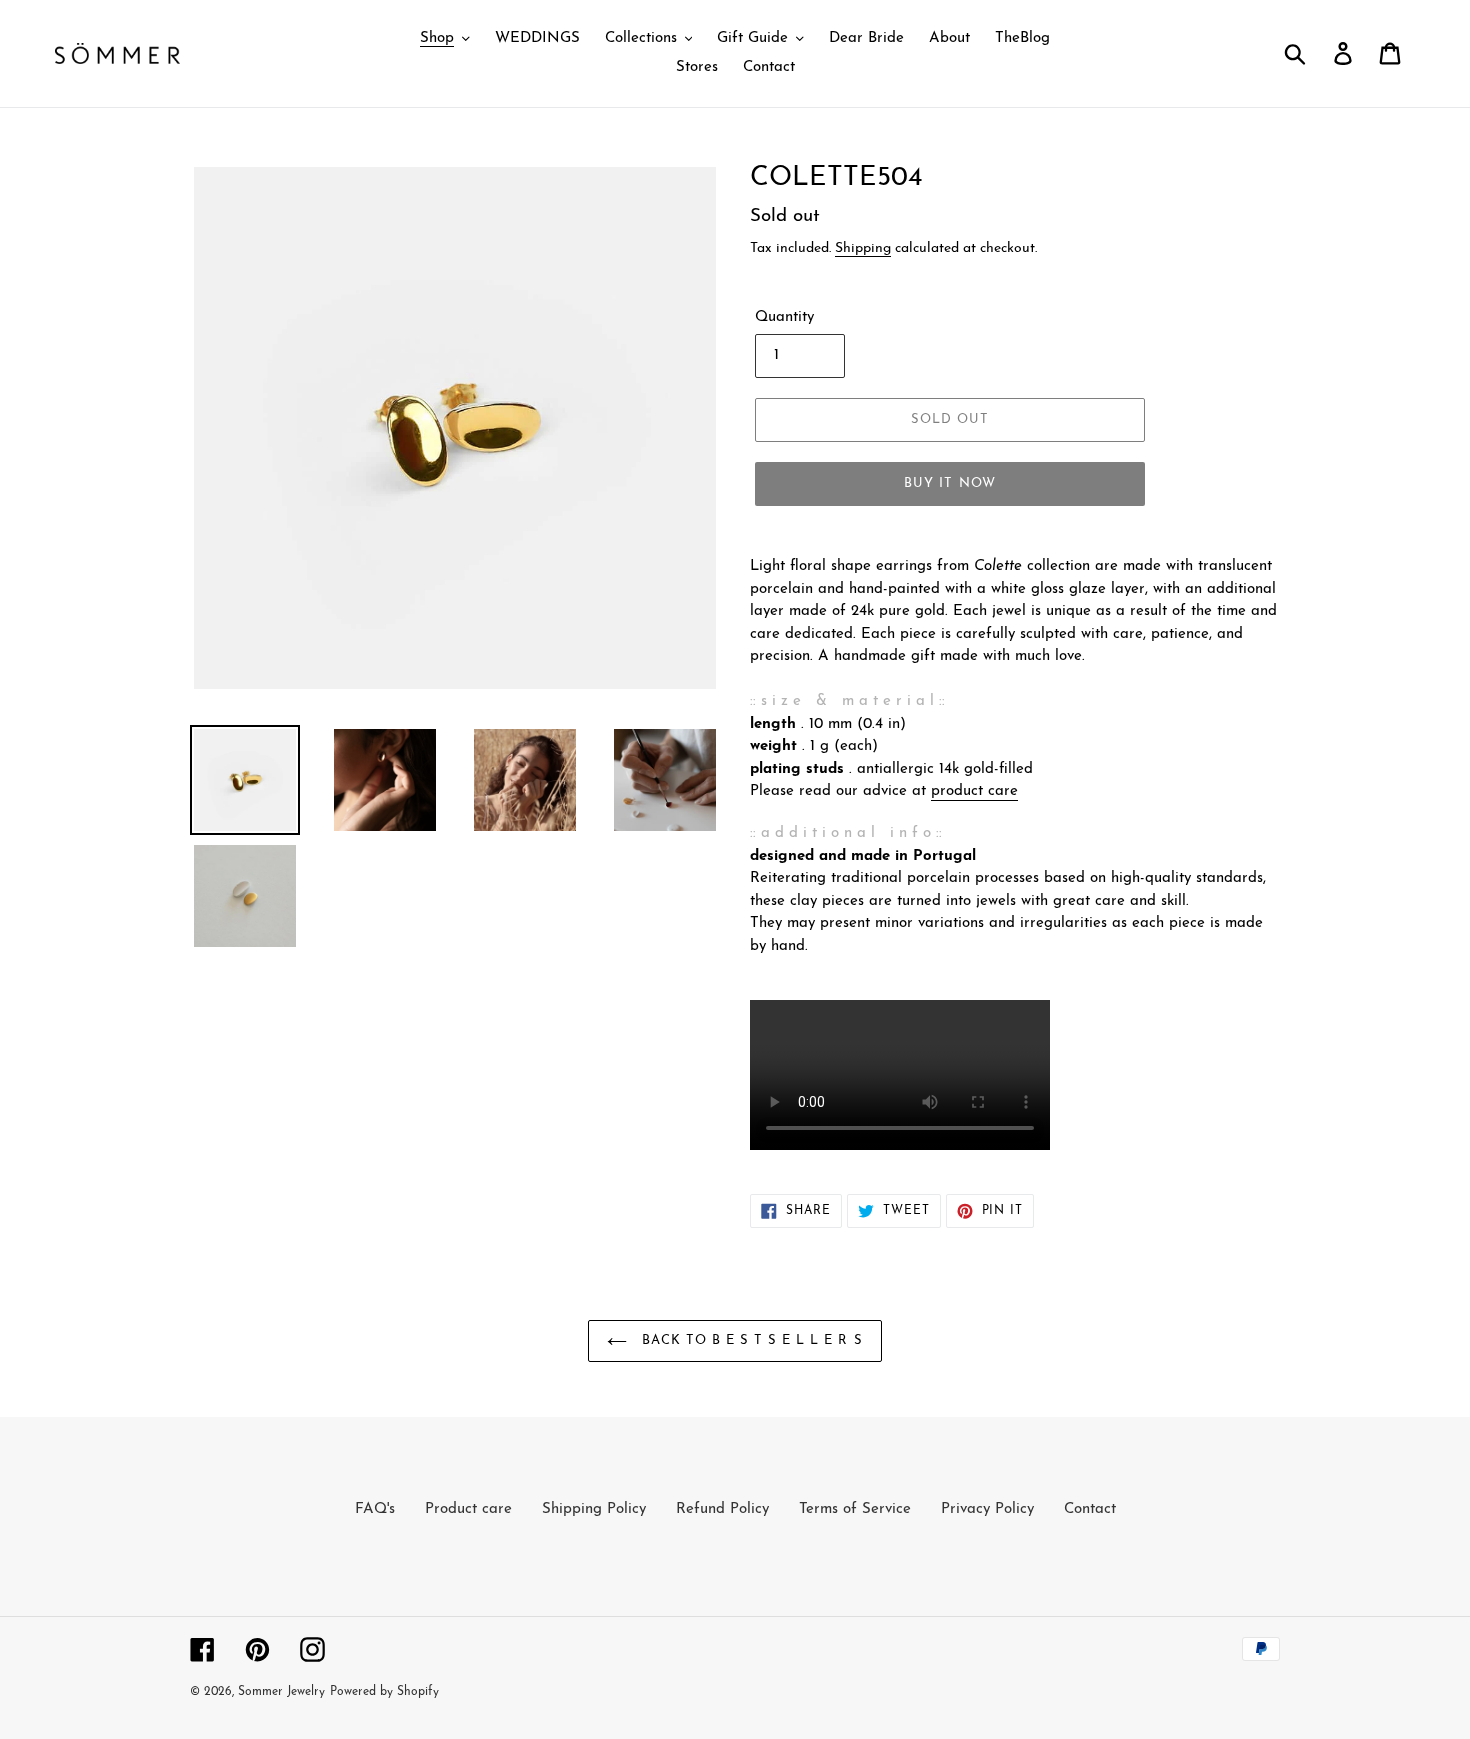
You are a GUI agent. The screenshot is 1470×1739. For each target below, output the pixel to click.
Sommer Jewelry (281, 1692)
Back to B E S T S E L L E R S (749, 1340)
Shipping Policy (594, 1509)
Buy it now (949, 483)
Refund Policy (722, 1509)
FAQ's (375, 1509)
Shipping (863, 248)
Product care (468, 1509)
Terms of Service (855, 1509)
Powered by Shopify (384, 1692)
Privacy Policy (987, 1509)
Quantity (784, 317)
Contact (1090, 1509)
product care (974, 791)
